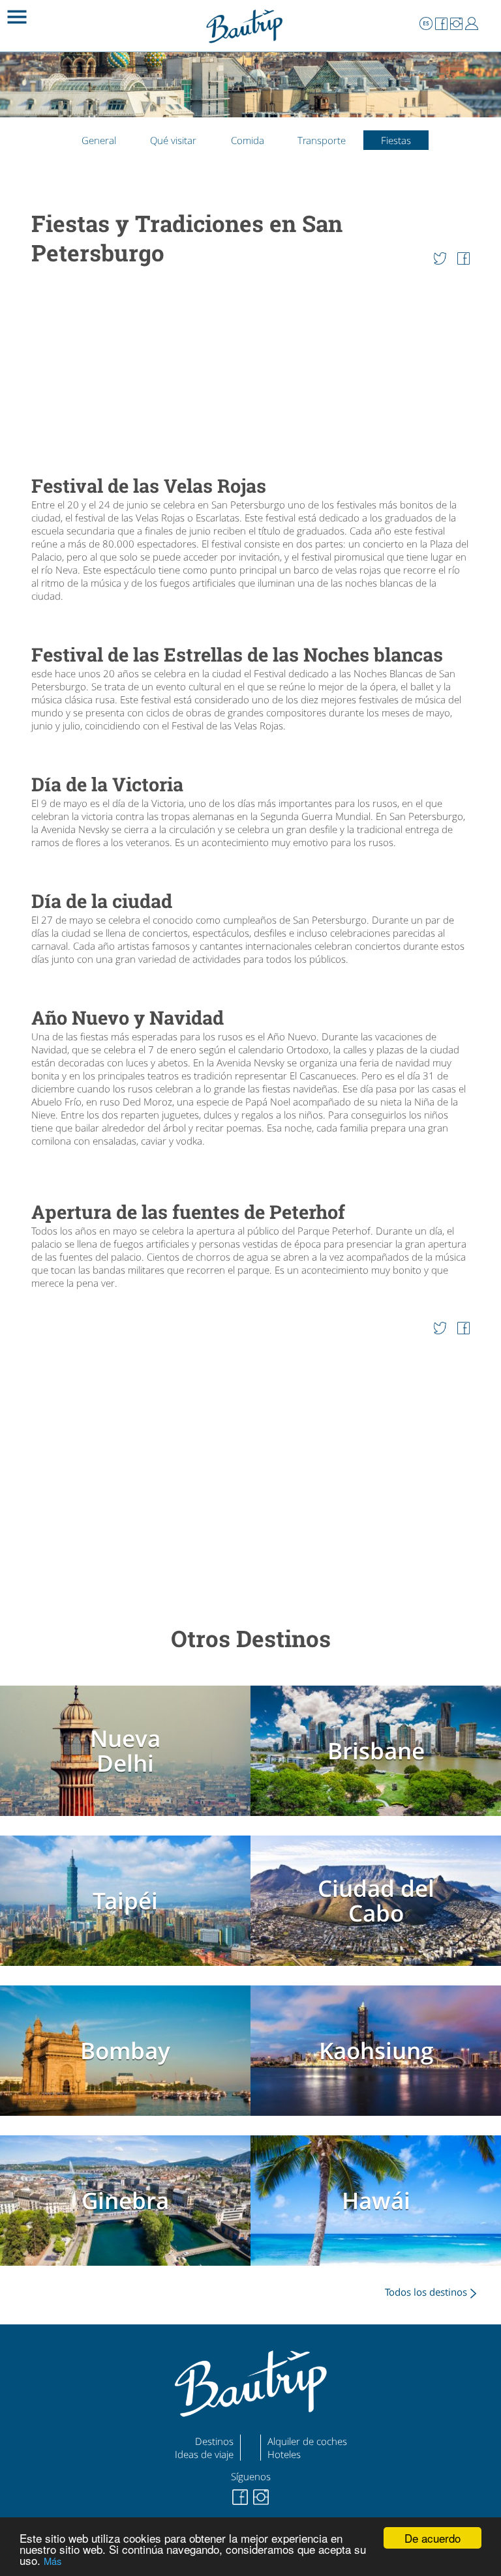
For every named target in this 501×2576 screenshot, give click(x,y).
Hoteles (284, 2454)
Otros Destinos (251, 1638)
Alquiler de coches (307, 2441)
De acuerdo (433, 2538)
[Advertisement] (250, 372)
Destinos (214, 2441)
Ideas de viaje (204, 2454)
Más (53, 2561)
